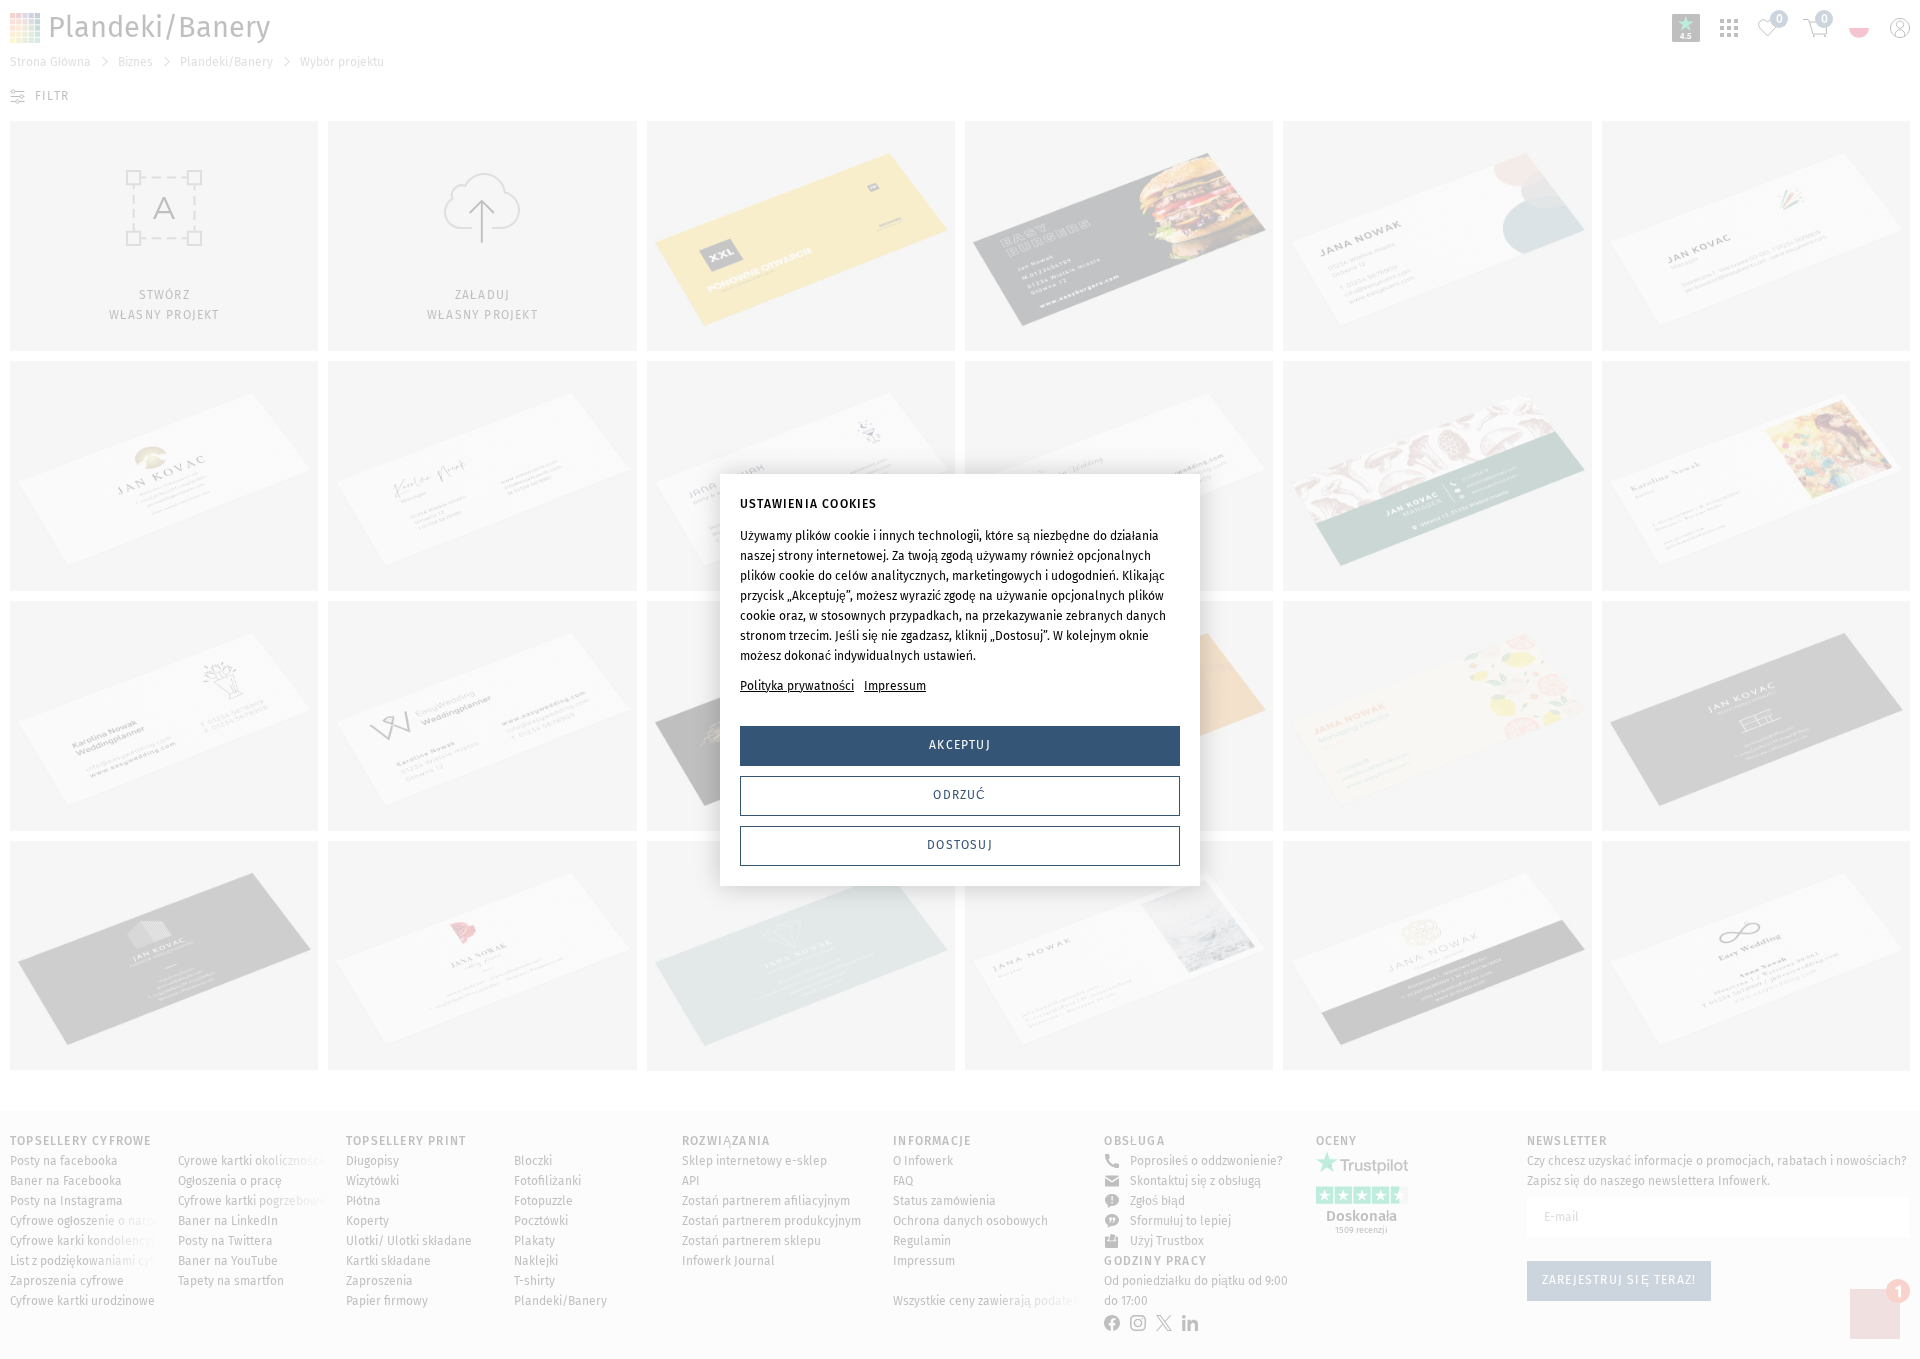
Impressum (895, 686)
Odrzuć (959, 795)
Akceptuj (960, 745)
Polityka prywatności (797, 686)
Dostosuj (960, 845)
